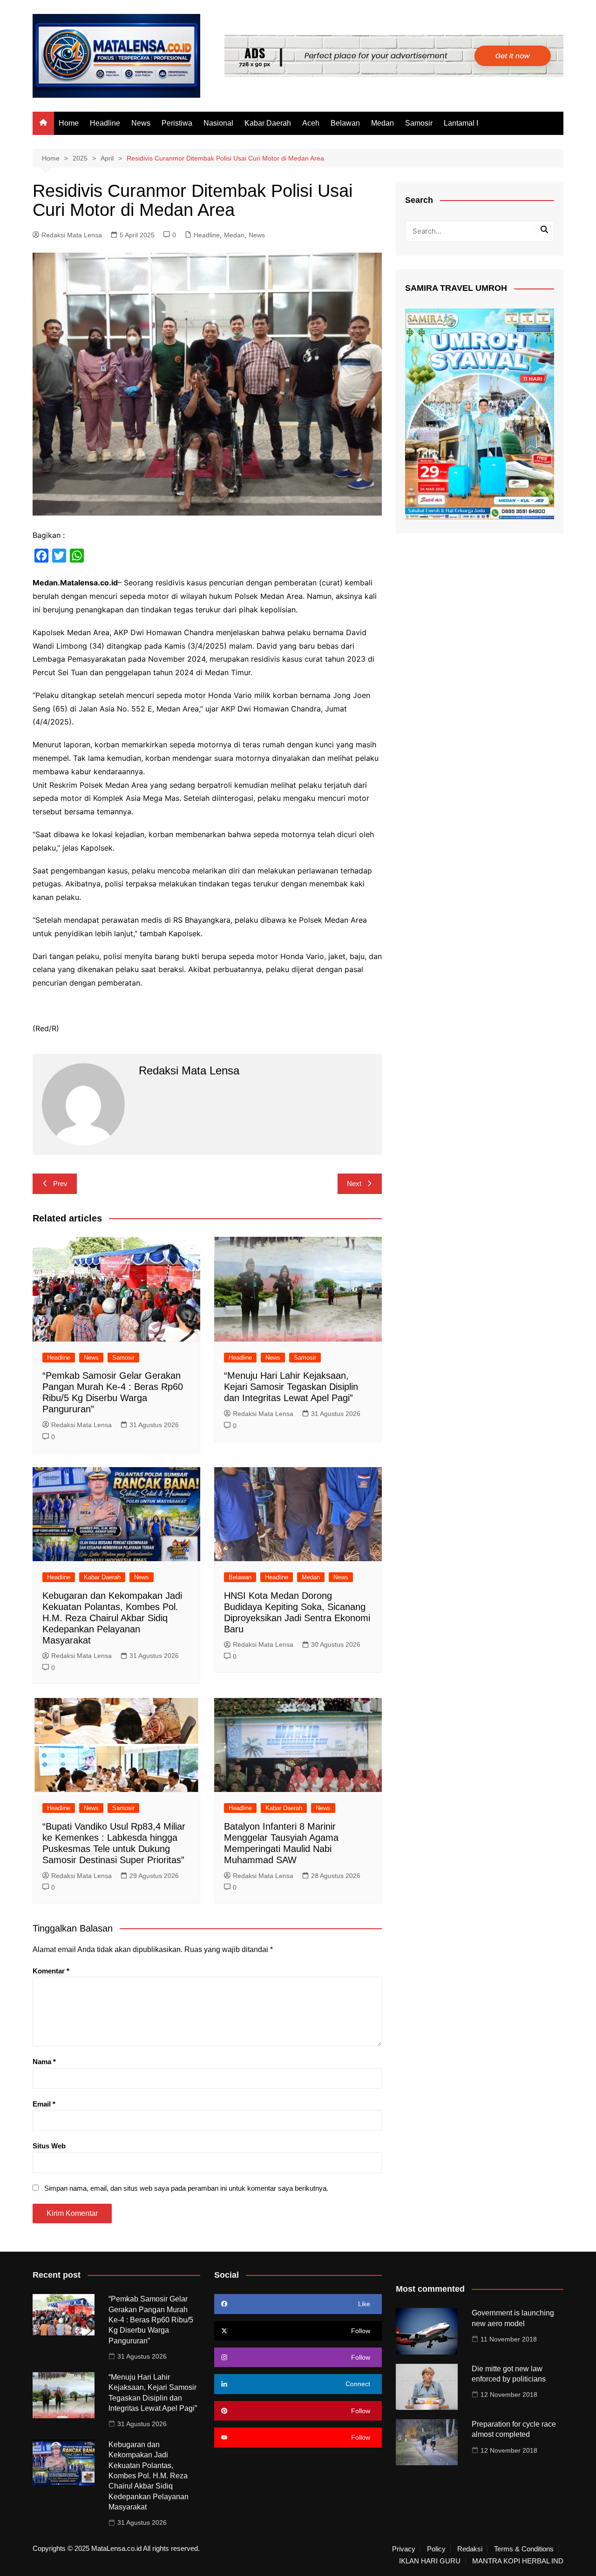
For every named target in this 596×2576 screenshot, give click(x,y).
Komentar (51, 1971)
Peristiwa (177, 123)
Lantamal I (461, 123)
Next (354, 1184)
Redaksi (470, 2549)
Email (44, 2104)
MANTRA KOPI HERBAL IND (518, 2561)
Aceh (311, 123)
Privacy (404, 2549)
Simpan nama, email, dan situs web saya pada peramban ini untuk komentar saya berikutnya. (186, 2188)
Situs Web (49, 2146)
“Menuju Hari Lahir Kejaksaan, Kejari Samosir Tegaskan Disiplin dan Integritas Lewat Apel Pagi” (291, 1387)
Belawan (345, 123)
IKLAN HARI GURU (430, 2561)
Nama (44, 2062)
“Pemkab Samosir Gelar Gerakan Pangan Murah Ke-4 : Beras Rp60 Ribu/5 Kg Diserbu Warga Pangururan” (151, 2320)
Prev (60, 1184)
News (141, 123)
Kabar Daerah (268, 123)
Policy (436, 2549)
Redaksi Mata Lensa (72, 235)
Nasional (218, 123)
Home (69, 123)
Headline (105, 123)
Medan (383, 123)
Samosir (419, 123)
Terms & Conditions (524, 2549)
